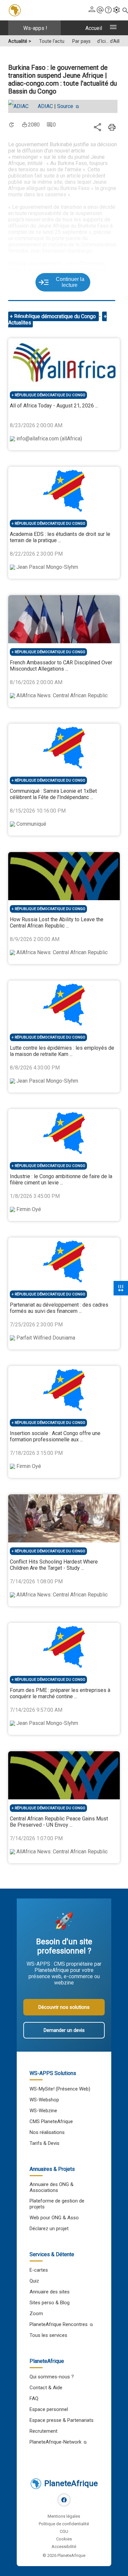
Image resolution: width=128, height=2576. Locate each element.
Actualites (20, 323)
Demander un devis (64, 2030)
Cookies (64, 2539)
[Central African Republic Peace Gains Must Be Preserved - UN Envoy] (64, 1775)
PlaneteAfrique (71, 2483)
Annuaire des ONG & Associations (52, 2187)
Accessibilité (64, 2547)
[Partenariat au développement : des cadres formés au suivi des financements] (64, 1261)
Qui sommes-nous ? (52, 2377)
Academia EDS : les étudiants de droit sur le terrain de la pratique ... (60, 537)
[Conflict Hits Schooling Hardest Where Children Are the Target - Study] (64, 1518)
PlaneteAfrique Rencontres (59, 2324)
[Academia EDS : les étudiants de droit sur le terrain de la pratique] (64, 491)
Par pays (81, 41)
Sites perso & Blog (50, 2303)
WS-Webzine (43, 2111)
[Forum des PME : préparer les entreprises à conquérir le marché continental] (64, 1647)
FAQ (34, 2398)
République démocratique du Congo (56, 316)
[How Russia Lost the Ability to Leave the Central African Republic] (64, 876)
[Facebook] (64, 2500)
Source (66, 106)
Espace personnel (49, 2409)
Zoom (36, 2313)
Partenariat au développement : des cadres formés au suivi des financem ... (59, 1308)
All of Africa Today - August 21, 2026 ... (54, 406)
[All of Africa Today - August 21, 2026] (64, 362)
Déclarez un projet (49, 2229)
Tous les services (48, 2335)
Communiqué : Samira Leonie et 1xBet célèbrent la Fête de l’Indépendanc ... (53, 794)
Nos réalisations (47, 2132)
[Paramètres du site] (117, 10)
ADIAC (45, 106)
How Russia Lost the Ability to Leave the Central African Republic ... (57, 923)
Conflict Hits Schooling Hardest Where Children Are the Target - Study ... (54, 1565)
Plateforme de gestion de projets (57, 2204)
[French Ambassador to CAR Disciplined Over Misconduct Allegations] (64, 619)
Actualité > (20, 41)
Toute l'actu (52, 41)
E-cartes (39, 2270)
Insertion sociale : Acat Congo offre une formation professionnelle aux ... (55, 1436)
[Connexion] (92, 10)
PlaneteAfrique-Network (55, 2442)
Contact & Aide (46, 2388)
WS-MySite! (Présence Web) (60, 2089)
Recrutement (43, 2431)
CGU (64, 2531)
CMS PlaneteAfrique (51, 2121)
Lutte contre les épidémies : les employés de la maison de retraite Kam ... (62, 1051)
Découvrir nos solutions (64, 2007)
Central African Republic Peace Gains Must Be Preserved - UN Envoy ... (59, 1822)
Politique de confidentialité (64, 2524)
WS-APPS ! (35, 28)
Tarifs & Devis (44, 2143)
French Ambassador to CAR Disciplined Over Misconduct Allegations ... (61, 666)
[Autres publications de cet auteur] (22, 106)
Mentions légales (64, 2516)
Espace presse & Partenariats (62, 2420)
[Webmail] (100, 10)
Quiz (34, 2281)
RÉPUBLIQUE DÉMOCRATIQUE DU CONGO (50, 395)
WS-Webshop (44, 2100)
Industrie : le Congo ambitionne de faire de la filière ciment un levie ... (61, 1179)
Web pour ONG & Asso (54, 2218)
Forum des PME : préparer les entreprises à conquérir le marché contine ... (60, 1693)
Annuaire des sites (50, 2292)
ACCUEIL (94, 28)
